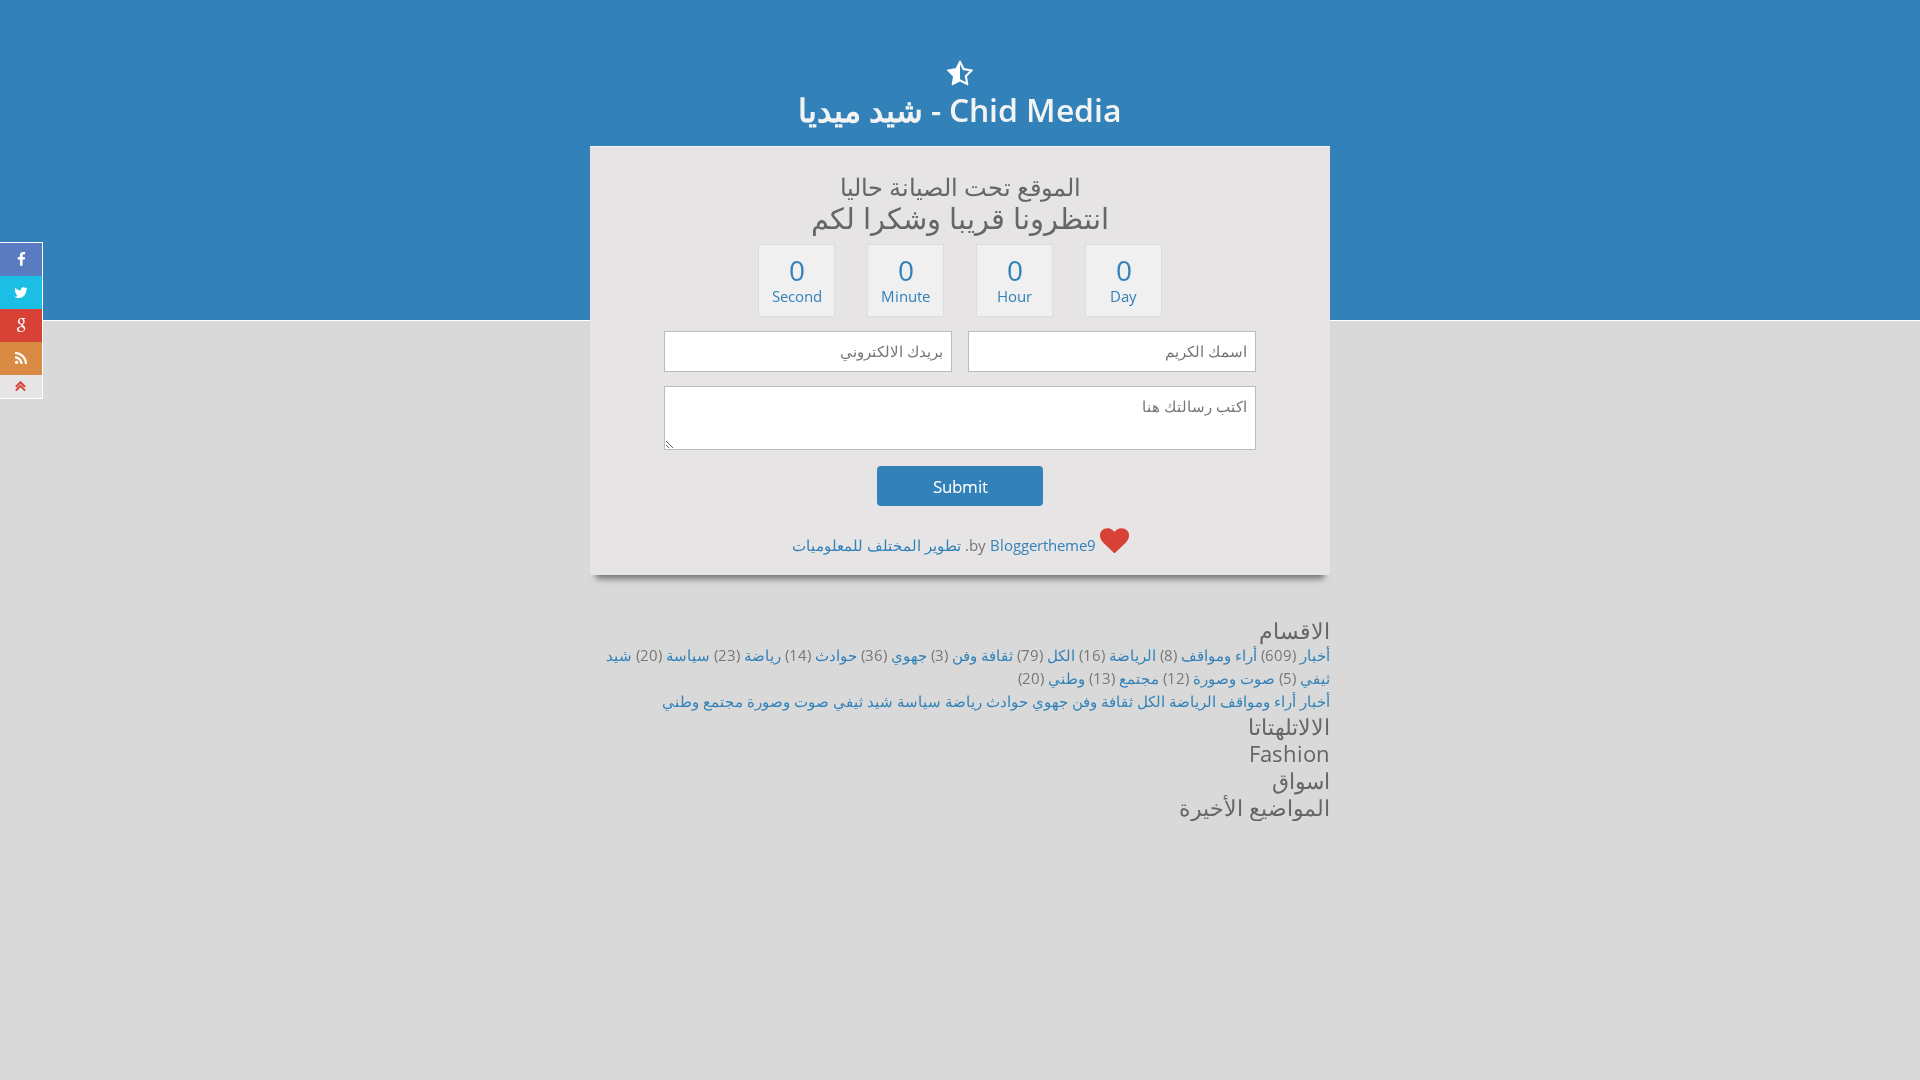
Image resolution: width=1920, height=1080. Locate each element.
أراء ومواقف (1219, 655)
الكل (1061, 655)
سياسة (688, 655)
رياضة (762, 655)
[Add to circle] (21, 325)
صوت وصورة (1234, 678)
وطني (1066, 678)
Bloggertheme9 (1043, 545)
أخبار (1315, 655)
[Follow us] (21, 292)
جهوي (909, 655)
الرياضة (1132, 655)
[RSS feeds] (21, 358)
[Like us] (21, 259)
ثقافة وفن (982, 655)
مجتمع (1139, 678)
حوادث (836, 655)
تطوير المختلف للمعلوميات (876, 545)
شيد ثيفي (863, 701)
